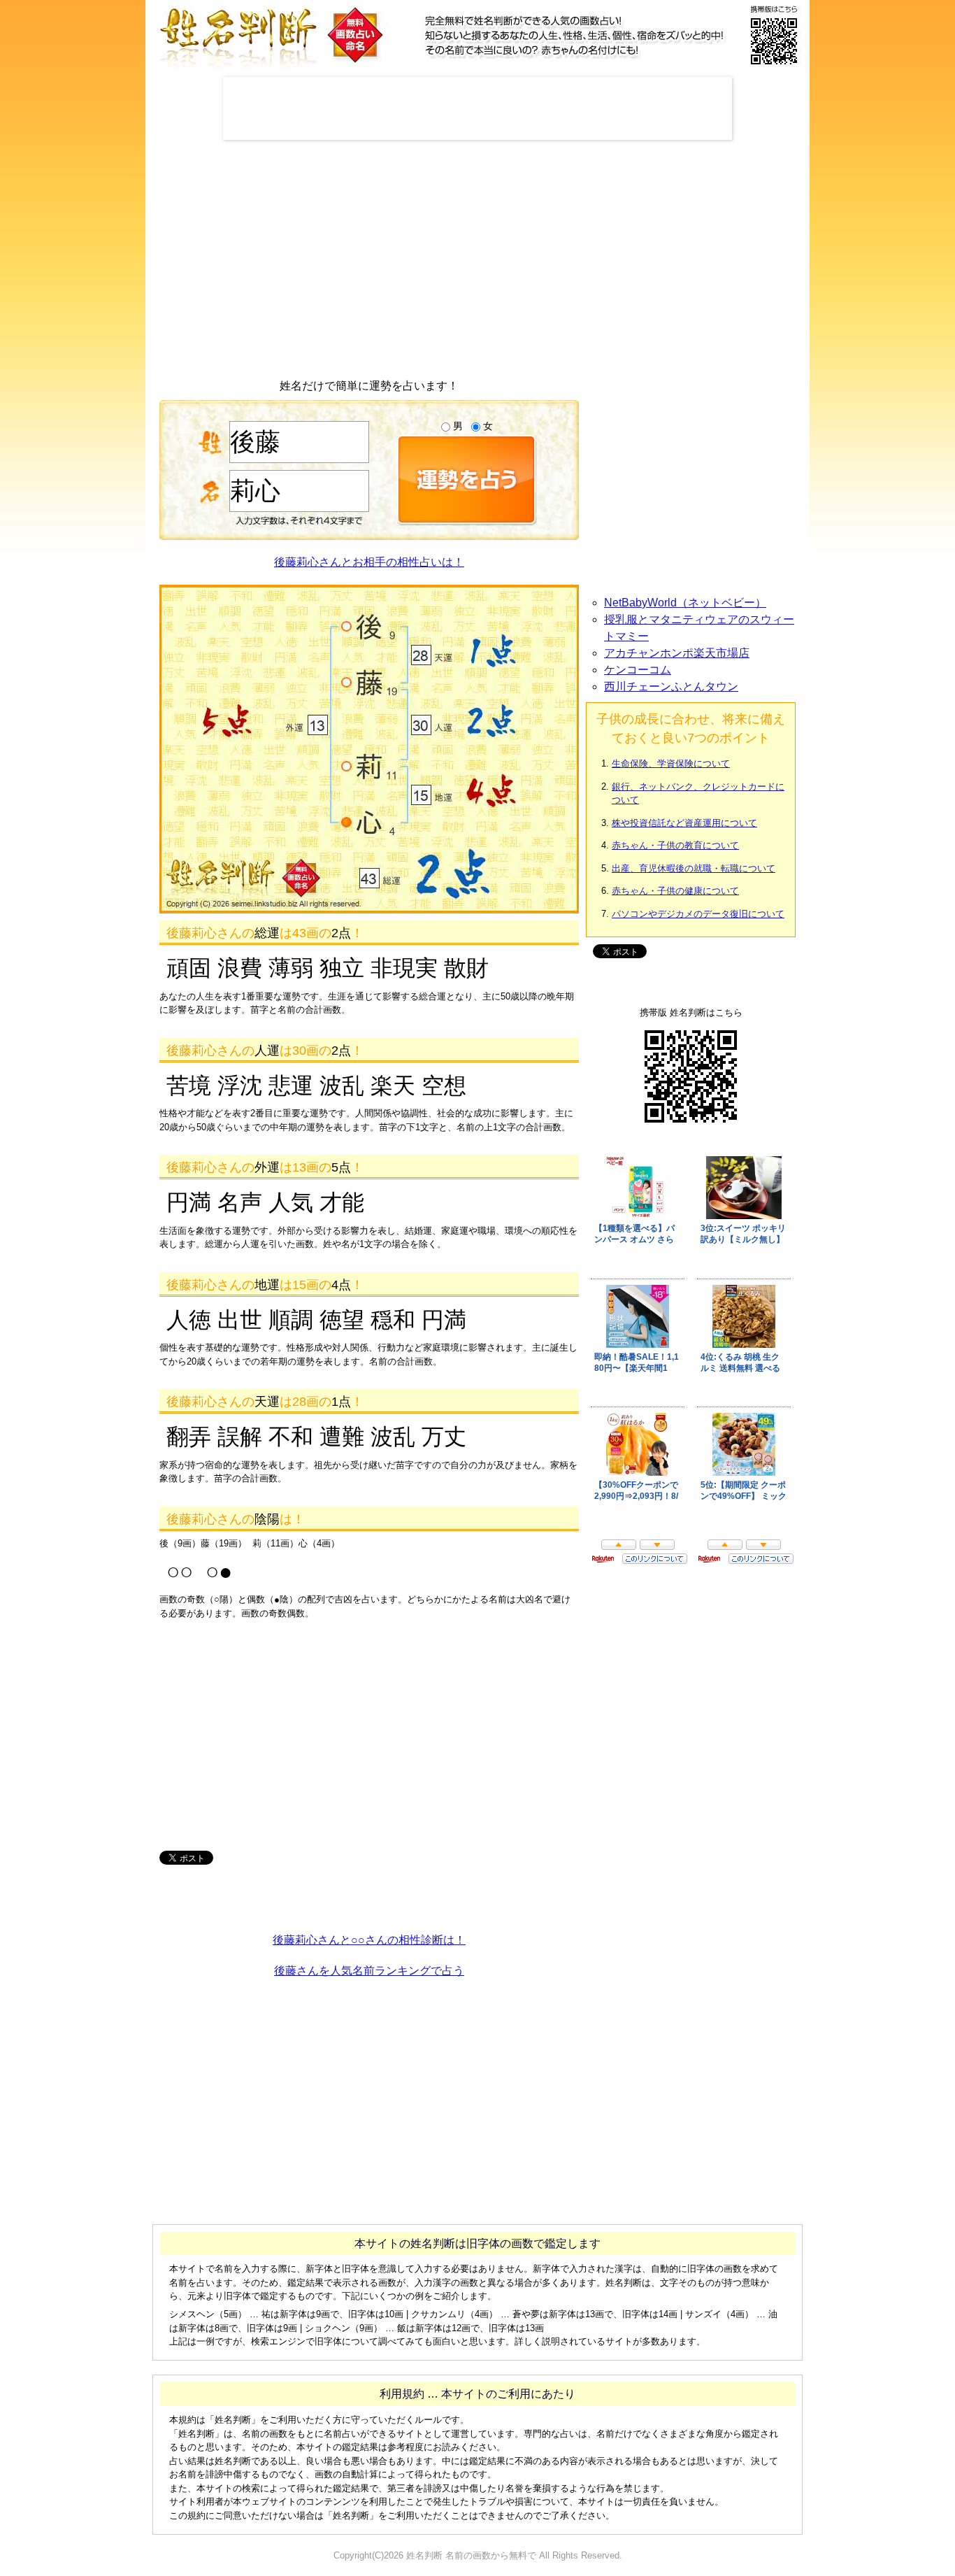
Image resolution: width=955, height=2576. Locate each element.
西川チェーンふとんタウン (671, 686)
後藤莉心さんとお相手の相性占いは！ (369, 562)
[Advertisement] (477, 108)
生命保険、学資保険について (671, 763)
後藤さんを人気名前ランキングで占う (369, 1971)
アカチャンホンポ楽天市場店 (677, 653)
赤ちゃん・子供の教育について (675, 845)
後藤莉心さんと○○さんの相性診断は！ (369, 1940)
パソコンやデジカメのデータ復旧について (698, 914)
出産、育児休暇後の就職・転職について (694, 868)
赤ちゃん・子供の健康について (675, 891)
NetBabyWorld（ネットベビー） (685, 603)
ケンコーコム (638, 670)
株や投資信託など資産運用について (684, 823)
